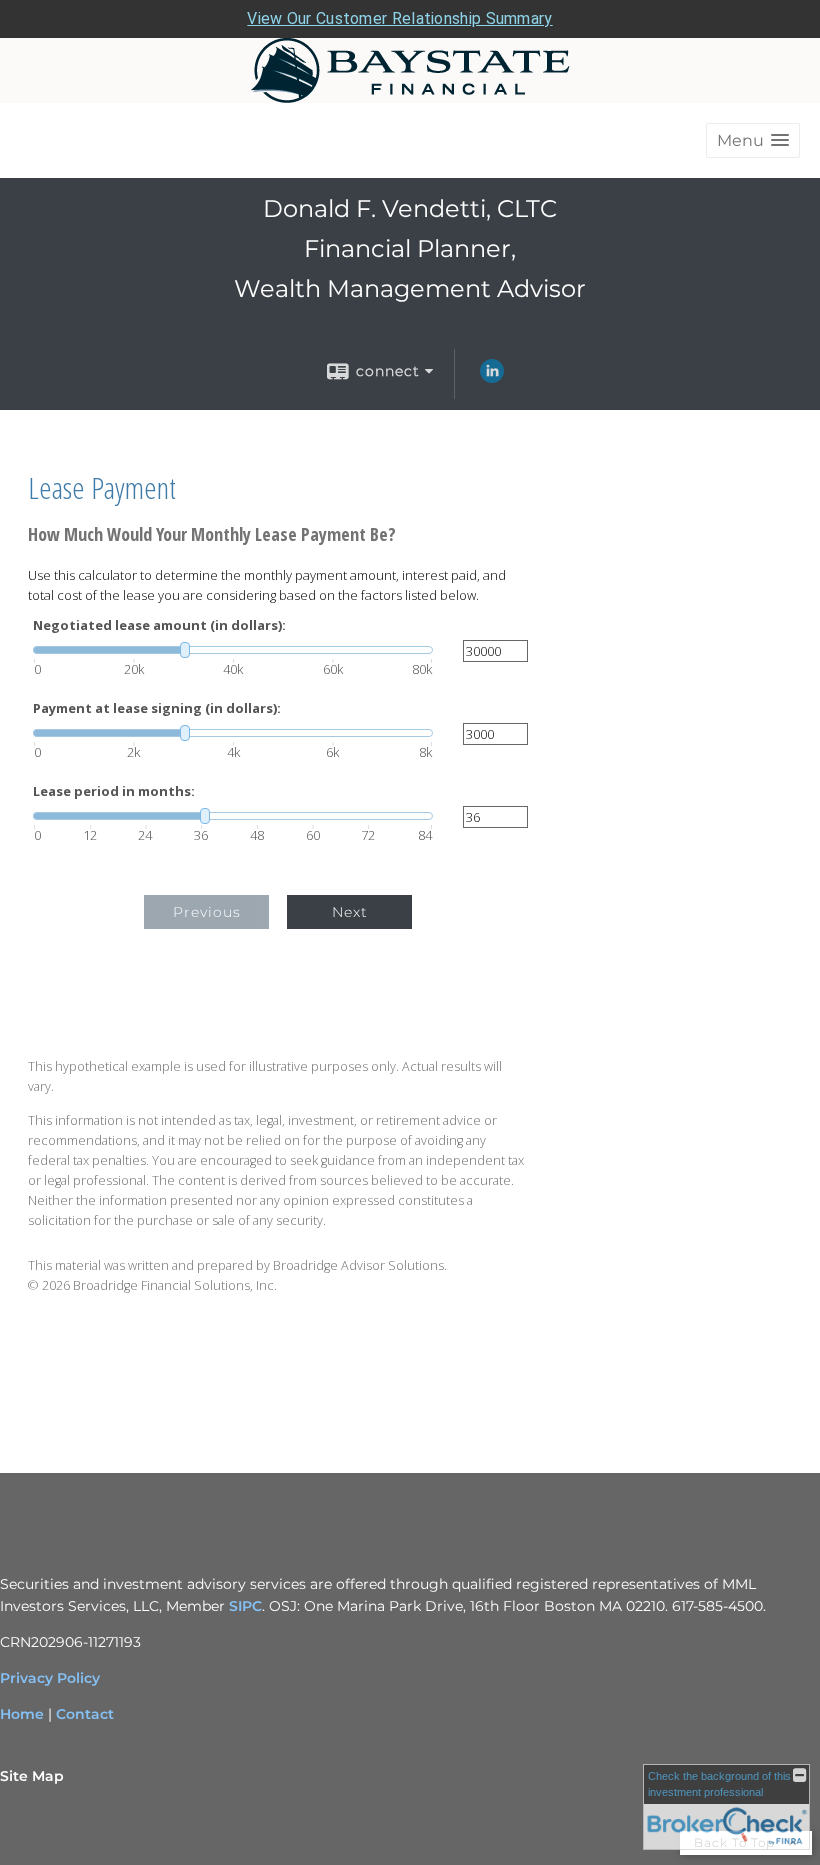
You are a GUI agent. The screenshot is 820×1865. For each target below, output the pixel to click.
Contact (85, 1714)
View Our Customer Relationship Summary (399, 18)
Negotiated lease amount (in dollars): (159, 625)
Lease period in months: (114, 791)
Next (350, 912)
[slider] (233, 650)
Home (22, 1714)
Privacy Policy (50, 1678)
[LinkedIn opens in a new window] (492, 378)
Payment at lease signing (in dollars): (157, 708)
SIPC (245, 1606)
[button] (753, 140)
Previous (207, 912)
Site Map (32, 1776)
